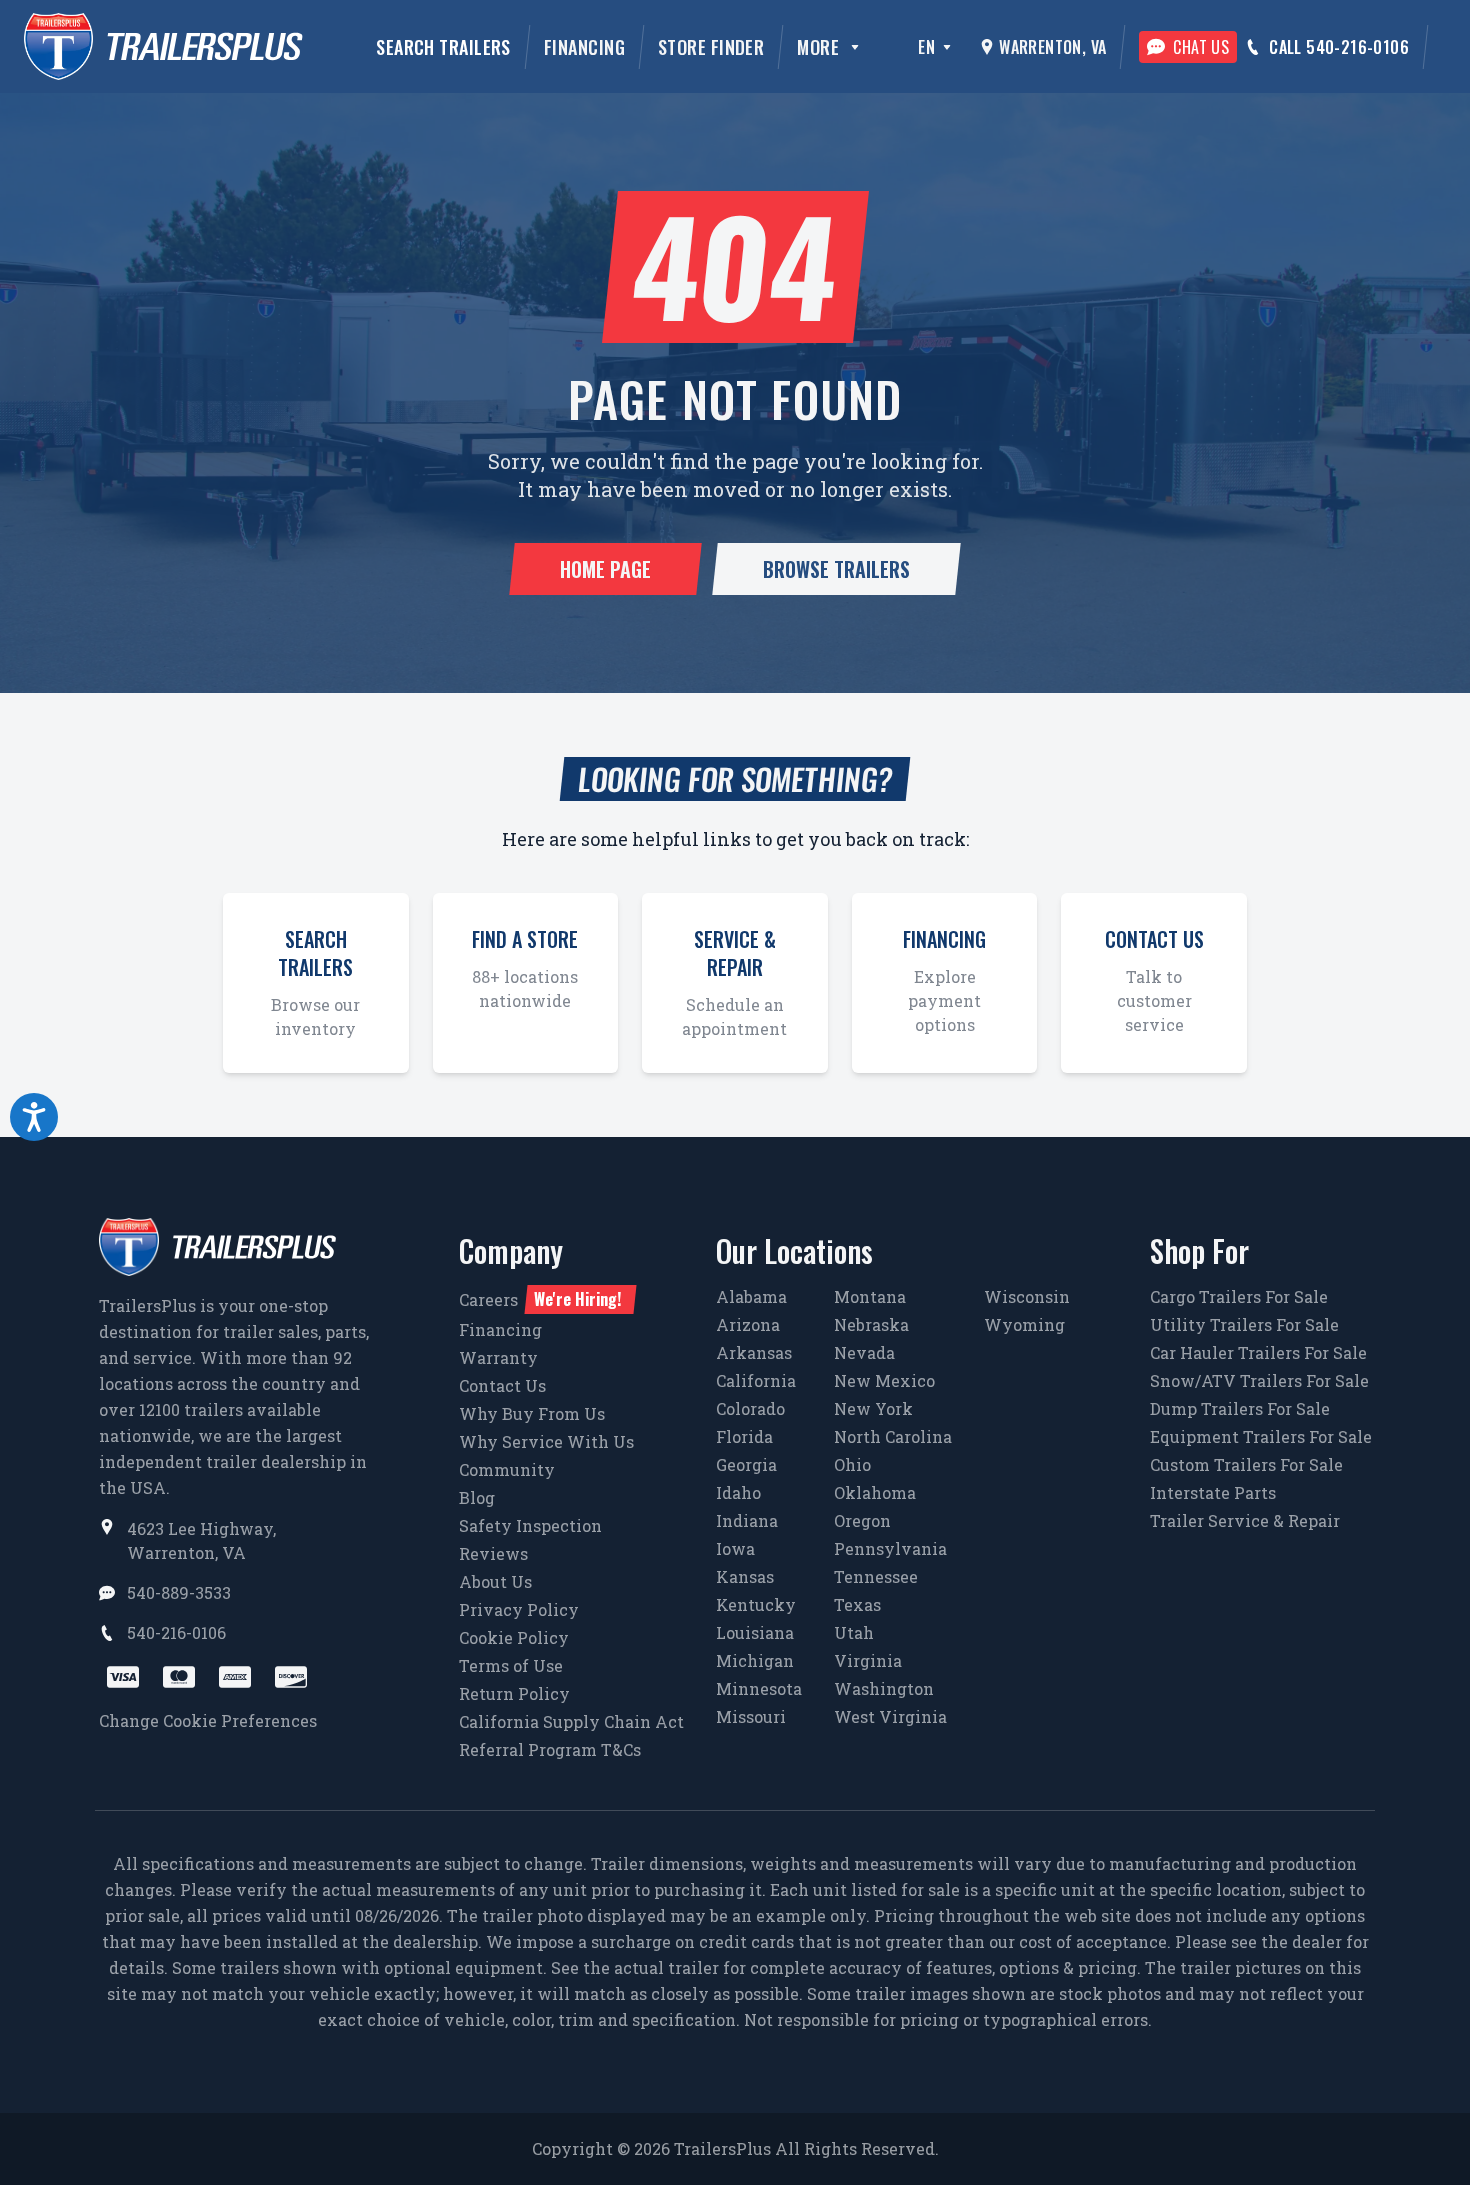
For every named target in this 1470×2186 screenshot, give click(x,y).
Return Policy (514, 1693)
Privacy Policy (519, 1609)
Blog (477, 1497)
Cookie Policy (514, 1637)
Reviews (493, 1553)
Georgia (746, 1464)
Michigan (755, 1660)
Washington (884, 1688)
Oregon (862, 1520)
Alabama (751, 1296)
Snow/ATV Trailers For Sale (1259, 1380)
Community (507, 1469)
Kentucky (756, 1604)
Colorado (750, 1408)
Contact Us (502, 1385)
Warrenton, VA (1052, 47)
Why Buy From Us (532, 1413)
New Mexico (884, 1380)
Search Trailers (443, 47)
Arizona (748, 1324)
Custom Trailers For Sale (1246, 1464)
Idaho (738, 1492)
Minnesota (759, 1688)
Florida (744, 1436)
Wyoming (1024, 1324)
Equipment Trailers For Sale (1261, 1436)
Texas (857, 1604)
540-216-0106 (176, 1632)
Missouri (751, 1716)
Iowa (735, 1548)
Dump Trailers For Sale (1240, 1408)
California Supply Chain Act (571, 1721)
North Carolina (893, 1436)
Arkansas (754, 1352)
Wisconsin (1027, 1296)
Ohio (852, 1464)
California (756, 1380)
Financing (584, 47)
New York (873, 1408)
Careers (540, 1299)
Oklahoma (875, 1492)
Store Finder (711, 47)
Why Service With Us (546, 1441)
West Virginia (890, 1716)
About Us (495, 1581)
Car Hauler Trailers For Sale (1258, 1352)
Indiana (747, 1520)
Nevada (864, 1352)
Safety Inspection (530, 1525)
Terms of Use (511, 1665)
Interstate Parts (1213, 1492)
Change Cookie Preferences (208, 1720)
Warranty (498, 1357)
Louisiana (755, 1632)
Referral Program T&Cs (550, 1749)
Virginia (868, 1660)
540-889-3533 (179, 1592)
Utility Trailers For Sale (1244, 1324)
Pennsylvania (890, 1548)
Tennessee (876, 1576)
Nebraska (871, 1324)
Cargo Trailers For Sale (1239, 1296)
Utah (854, 1632)
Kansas (745, 1576)
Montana (870, 1296)
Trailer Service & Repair (1245, 1520)
